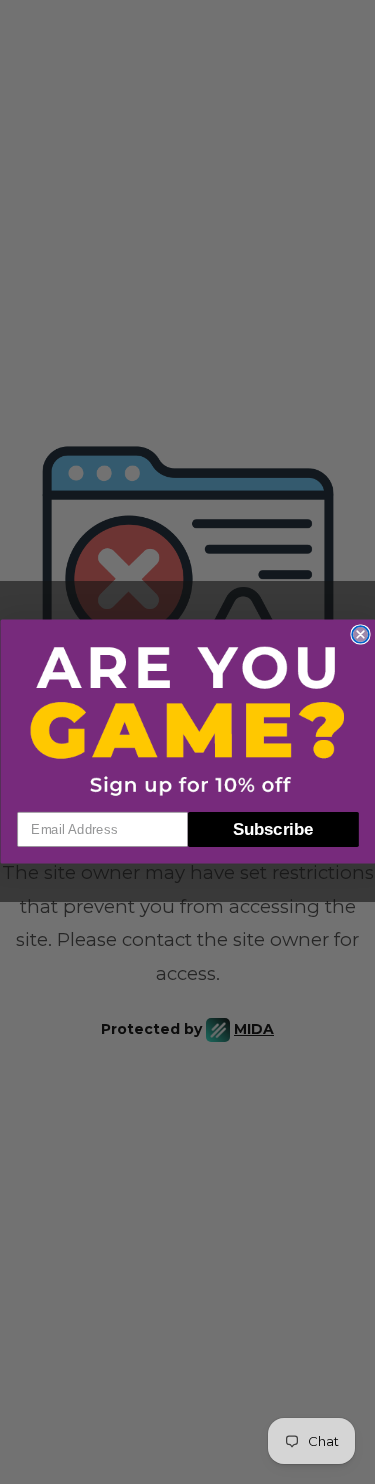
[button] (188, 720)
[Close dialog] (360, 634)
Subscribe (273, 830)
